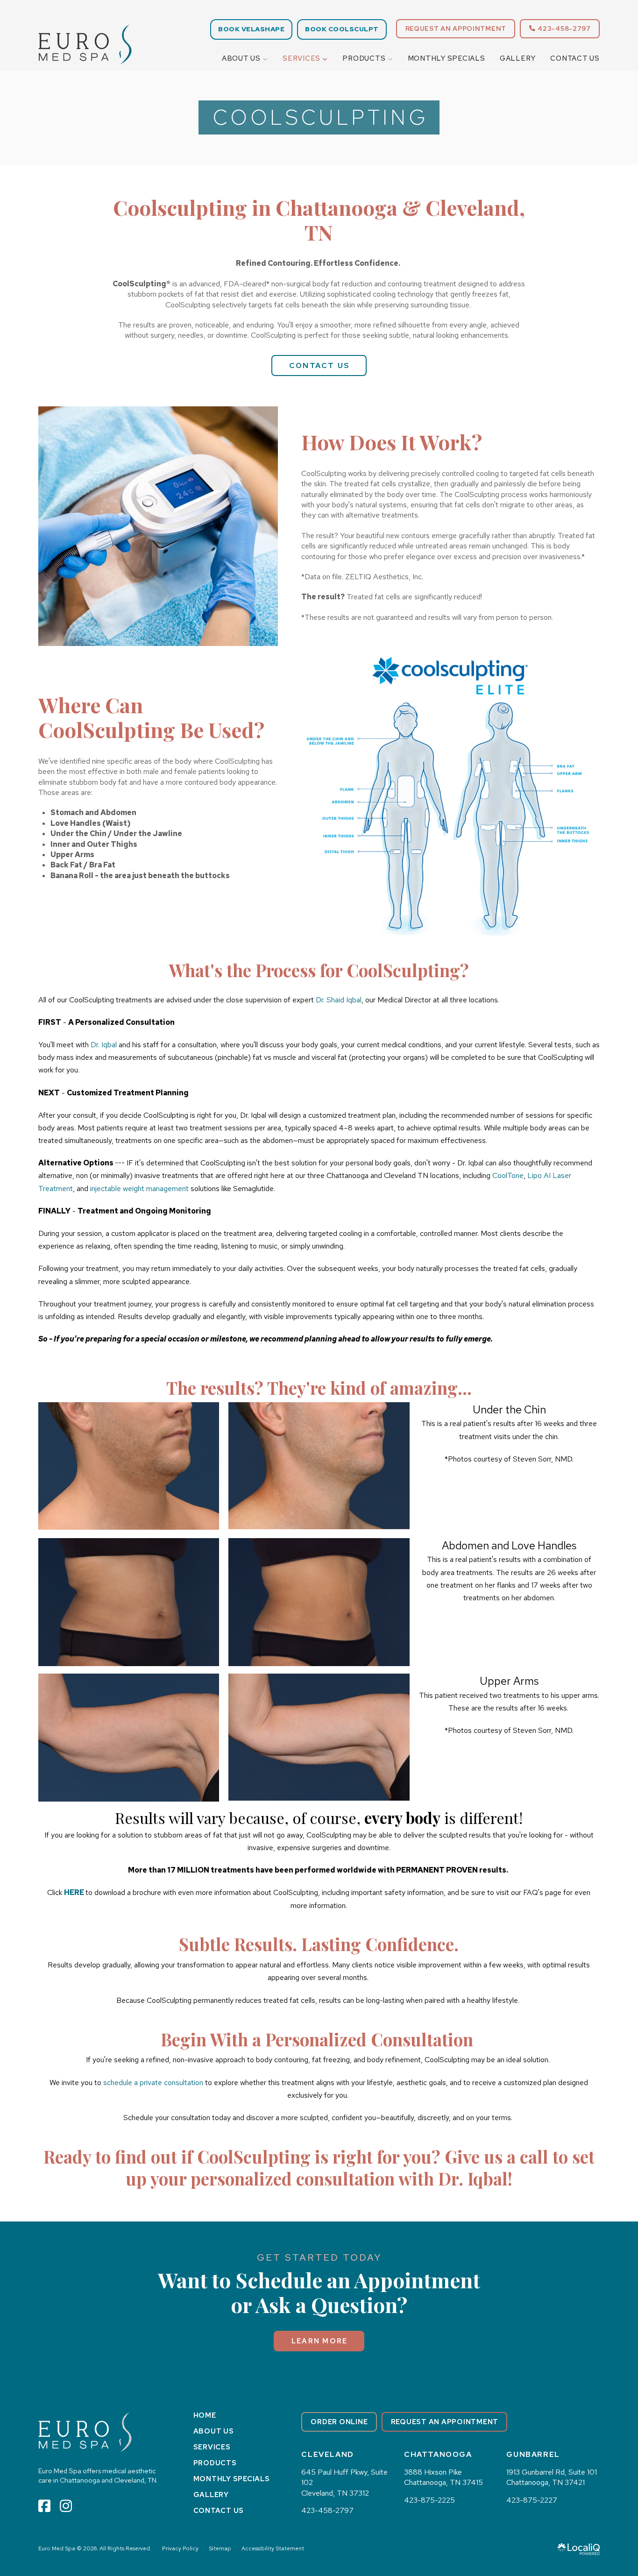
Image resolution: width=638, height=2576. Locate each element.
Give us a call (496, 2156)
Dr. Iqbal (104, 1045)
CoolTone (508, 1175)
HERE (74, 1892)
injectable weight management (139, 1189)
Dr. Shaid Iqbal (339, 1000)
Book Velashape (251, 29)
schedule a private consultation (153, 2083)
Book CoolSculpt (342, 29)
